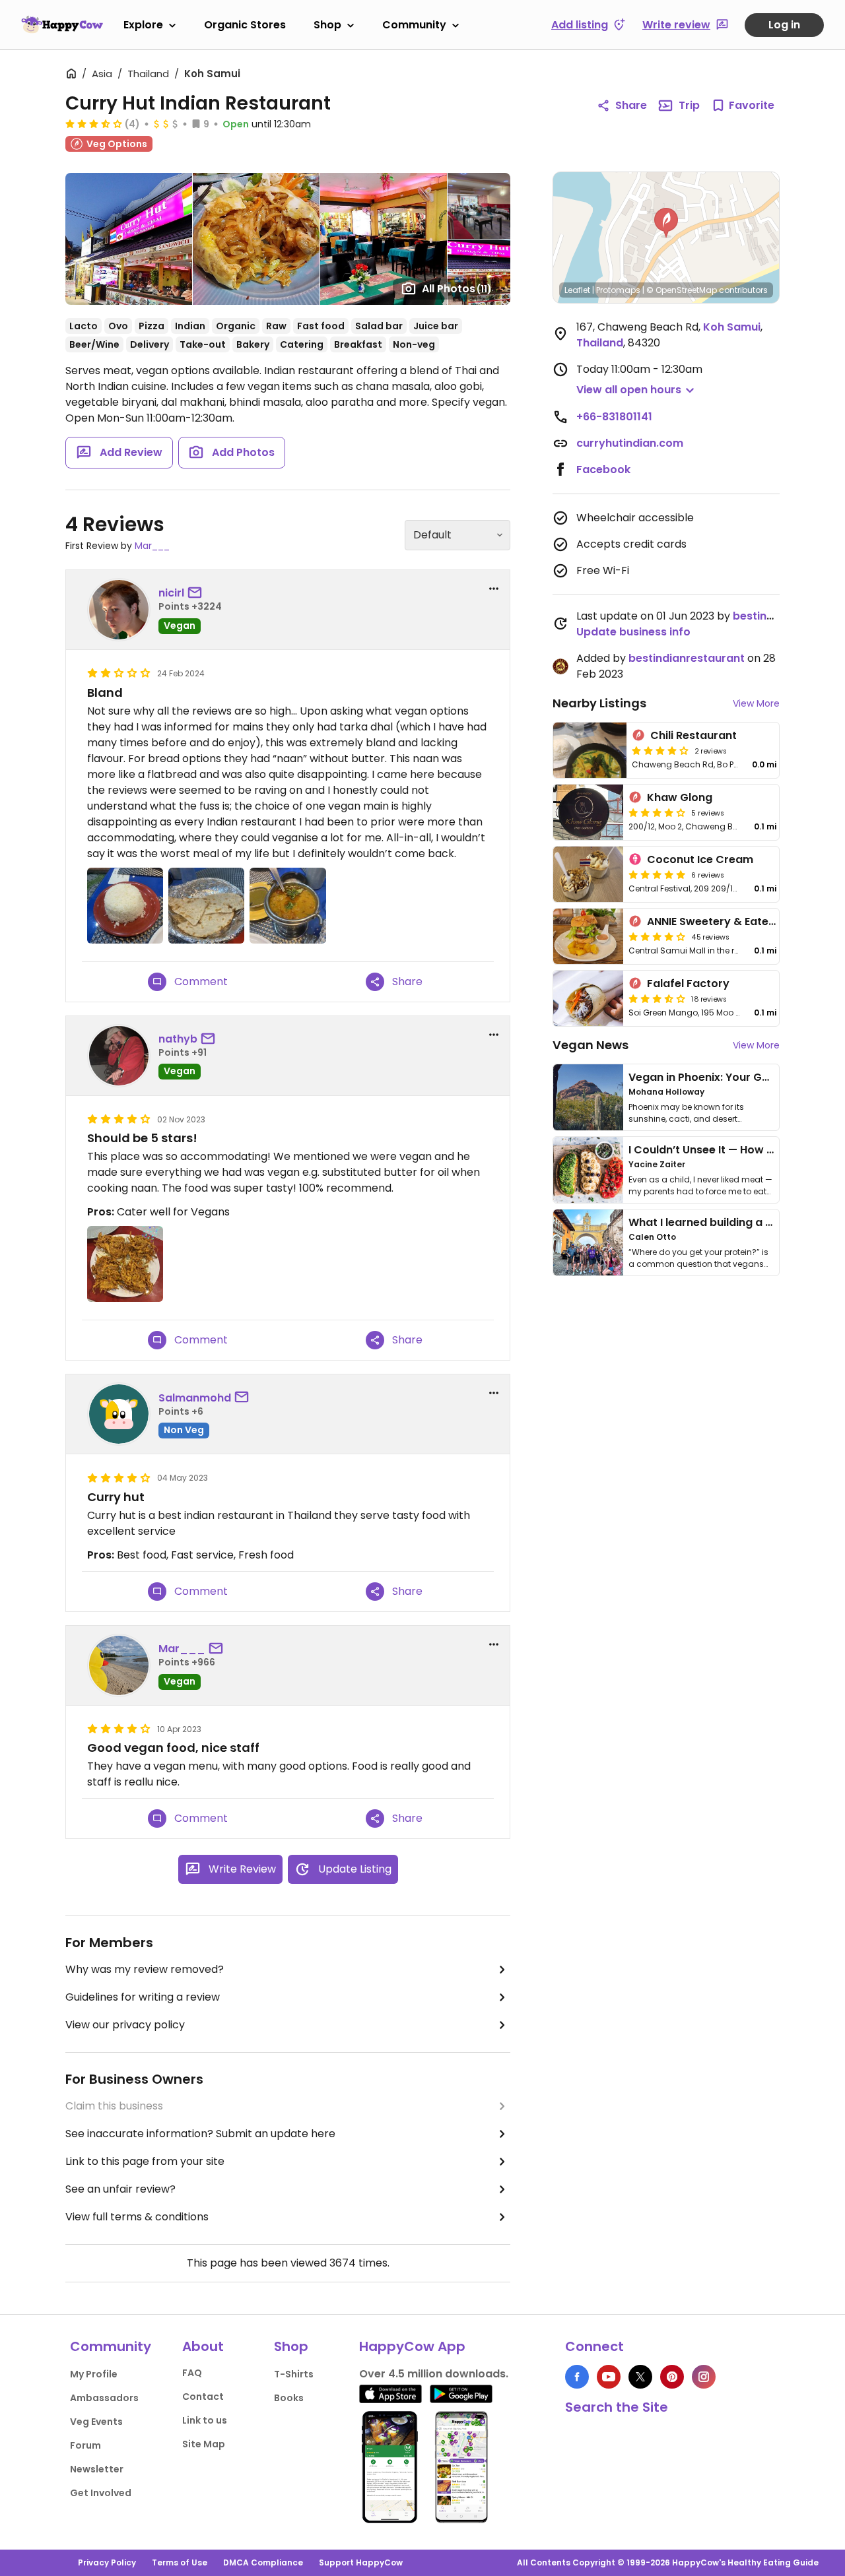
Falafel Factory (688, 983)
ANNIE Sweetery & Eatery (713, 921)
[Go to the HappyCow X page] (640, 2377)
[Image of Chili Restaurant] (590, 750)
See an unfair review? (120, 2189)
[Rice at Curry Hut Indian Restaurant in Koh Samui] (125, 906)
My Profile (94, 2374)
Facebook (603, 469)
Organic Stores (245, 25)
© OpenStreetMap (682, 290)
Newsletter (97, 2469)
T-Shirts (294, 2374)
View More (756, 703)
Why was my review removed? (145, 1969)
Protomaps (618, 290)
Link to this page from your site (145, 2161)
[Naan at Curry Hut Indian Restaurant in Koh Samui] (206, 906)
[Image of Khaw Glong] (588, 812)
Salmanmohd (195, 1398)
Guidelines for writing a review (143, 1997)
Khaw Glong (680, 797)
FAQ (192, 2373)
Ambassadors (104, 2398)
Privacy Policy (107, 2562)
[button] (666, 223)
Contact (203, 2397)
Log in (784, 25)
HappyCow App (412, 2346)
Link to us (205, 2420)
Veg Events (96, 2422)
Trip (689, 105)
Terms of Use (180, 2562)
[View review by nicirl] (119, 610)
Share (631, 105)
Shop (327, 25)
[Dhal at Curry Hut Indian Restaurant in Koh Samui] (287, 906)
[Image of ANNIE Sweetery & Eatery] (588, 936)
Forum (85, 2445)
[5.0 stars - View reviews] (657, 874)
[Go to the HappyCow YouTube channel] (609, 2377)
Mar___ (152, 546)
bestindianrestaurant (687, 658)
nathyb (178, 1039)
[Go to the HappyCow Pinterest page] (672, 2377)
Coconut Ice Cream (700, 859)
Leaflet (577, 290)
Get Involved (101, 2493)
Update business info (633, 632)
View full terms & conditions (137, 2217)
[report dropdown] (494, 589)
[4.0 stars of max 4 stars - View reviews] (660, 750)
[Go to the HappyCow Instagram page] (704, 2377)
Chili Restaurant (693, 735)
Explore (143, 25)
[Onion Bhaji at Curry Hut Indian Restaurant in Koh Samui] (125, 1264)
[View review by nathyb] (119, 1056)
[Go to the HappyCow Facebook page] (577, 2377)
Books (289, 2398)
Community (414, 25)
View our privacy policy (125, 2025)
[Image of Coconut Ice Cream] (588, 874)
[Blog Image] (588, 1097)
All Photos (457, 289)
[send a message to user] (197, 593)
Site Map (204, 2444)
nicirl (171, 593)
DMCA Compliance (263, 2562)
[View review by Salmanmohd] (119, 1414)
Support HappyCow (361, 2562)
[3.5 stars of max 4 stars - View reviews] (94, 123)
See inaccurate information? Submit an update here (200, 2134)
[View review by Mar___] (119, 1665)
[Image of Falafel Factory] (588, 998)
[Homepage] (62, 24)
